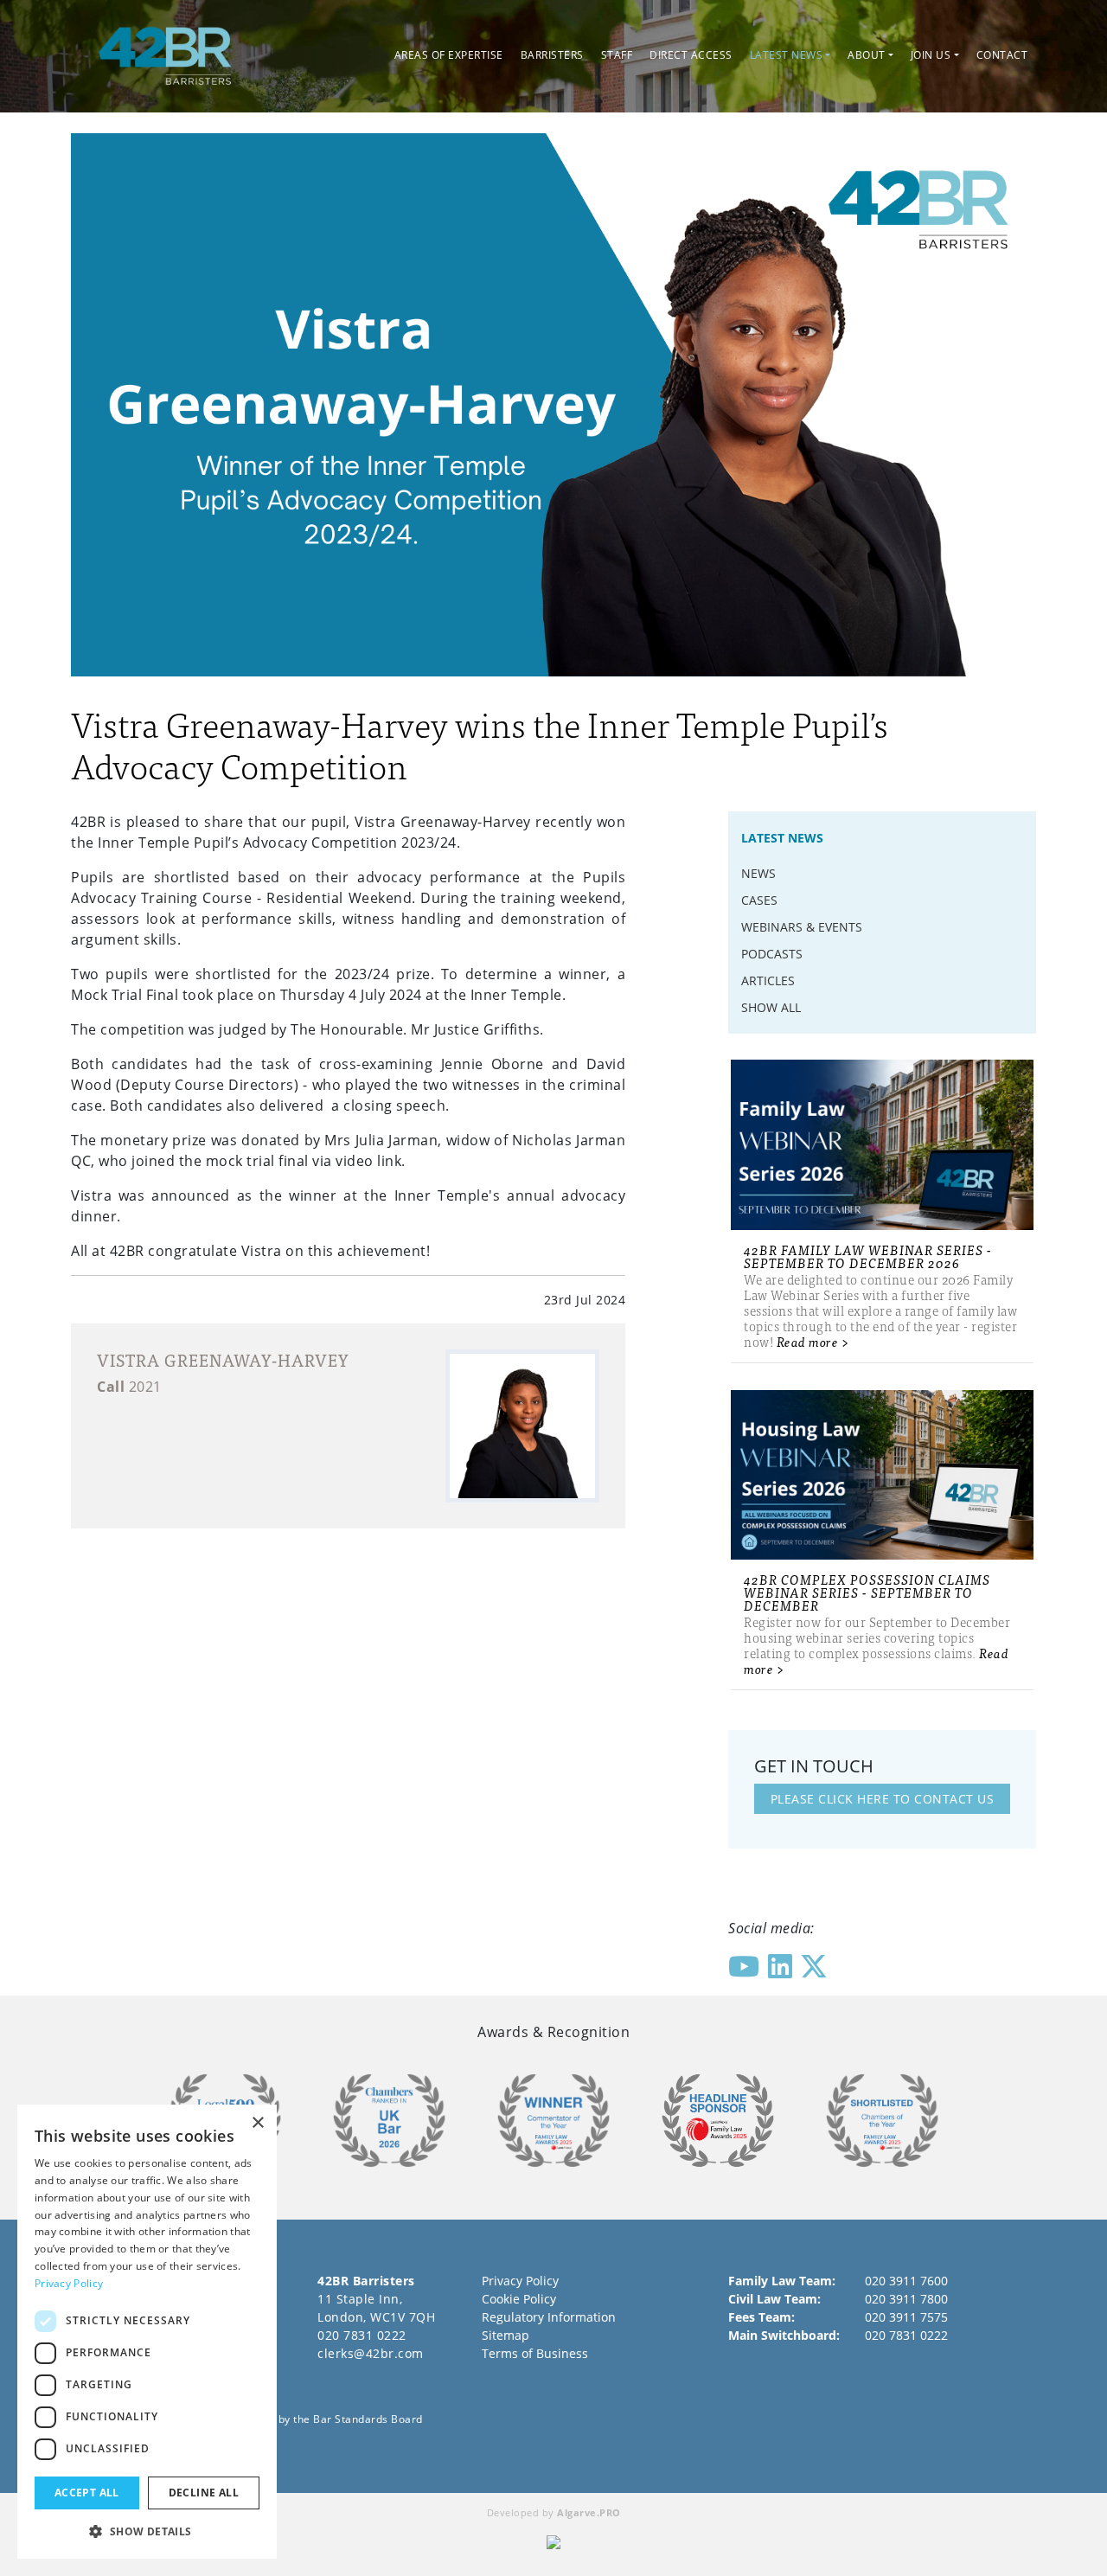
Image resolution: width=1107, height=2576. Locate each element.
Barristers (552, 55)
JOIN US (931, 55)
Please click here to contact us (883, 1799)
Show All (771, 1007)
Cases (759, 900)
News (758, 873)
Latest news (787, 55)
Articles (768, 980)
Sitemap (506, 2335)
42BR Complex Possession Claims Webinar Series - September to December (867, 1592)
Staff (617, 55)
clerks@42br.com (371, 2353)
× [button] (257, 2123)
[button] (147, 2531)
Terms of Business (535, 2353)
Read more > (813, 1341)
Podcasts (772, 954)
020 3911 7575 (906, 2317)
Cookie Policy (519, 2299)
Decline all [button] (204, 2493)
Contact (1002, 55)
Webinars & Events (802, 927)
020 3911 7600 (906, 2281)
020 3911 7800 (906, 2299)
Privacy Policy (520, 2281)
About (867, 55)
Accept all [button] (87, 2493)
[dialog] (147, 2332)
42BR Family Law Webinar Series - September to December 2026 (868, 1256)
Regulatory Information (549, 2317)
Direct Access (691, 55)
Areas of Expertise (449, 55)
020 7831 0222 (362, 2335)
